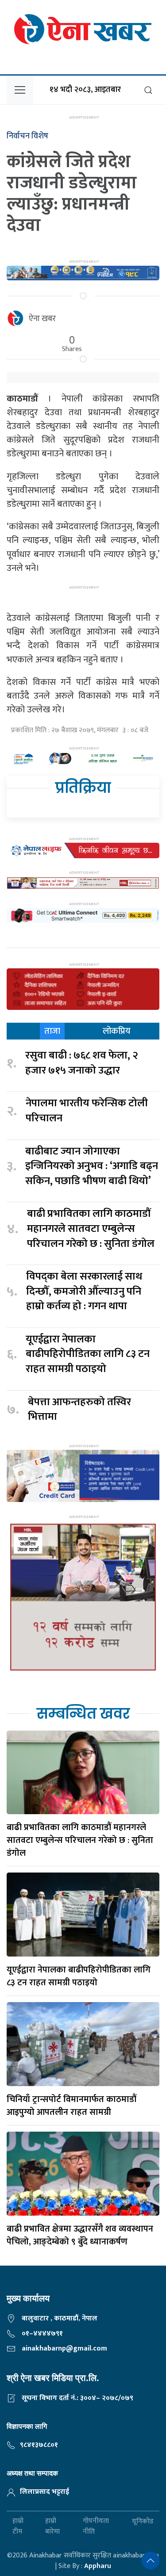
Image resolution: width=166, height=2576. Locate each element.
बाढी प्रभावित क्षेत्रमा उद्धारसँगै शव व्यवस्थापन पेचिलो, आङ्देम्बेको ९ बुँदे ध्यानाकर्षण (80, 2235)
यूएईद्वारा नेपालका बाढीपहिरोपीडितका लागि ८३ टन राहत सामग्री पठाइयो (88, 1355)
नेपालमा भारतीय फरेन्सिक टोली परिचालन (87, 1111)
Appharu (98, 2566)
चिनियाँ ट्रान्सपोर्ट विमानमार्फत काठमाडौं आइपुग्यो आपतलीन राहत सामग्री (71, 2106)
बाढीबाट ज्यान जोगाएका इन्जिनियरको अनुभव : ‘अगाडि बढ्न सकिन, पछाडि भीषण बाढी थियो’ (92, 1167)
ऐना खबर (42, 319)
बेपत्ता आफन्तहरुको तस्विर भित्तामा (79, 1410)
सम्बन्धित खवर (83, 1714)
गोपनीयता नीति (96, 2526)
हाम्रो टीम (18, 2526)
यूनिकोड (143, 2521)
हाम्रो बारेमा (52, 2526)
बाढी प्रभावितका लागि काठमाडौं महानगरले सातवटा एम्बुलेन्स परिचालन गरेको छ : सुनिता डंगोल (91, 1229)
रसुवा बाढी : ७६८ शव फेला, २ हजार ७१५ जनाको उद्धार (82, 1063)
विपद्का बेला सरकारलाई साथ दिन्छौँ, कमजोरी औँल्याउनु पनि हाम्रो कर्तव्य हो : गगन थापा (84, 1292)
